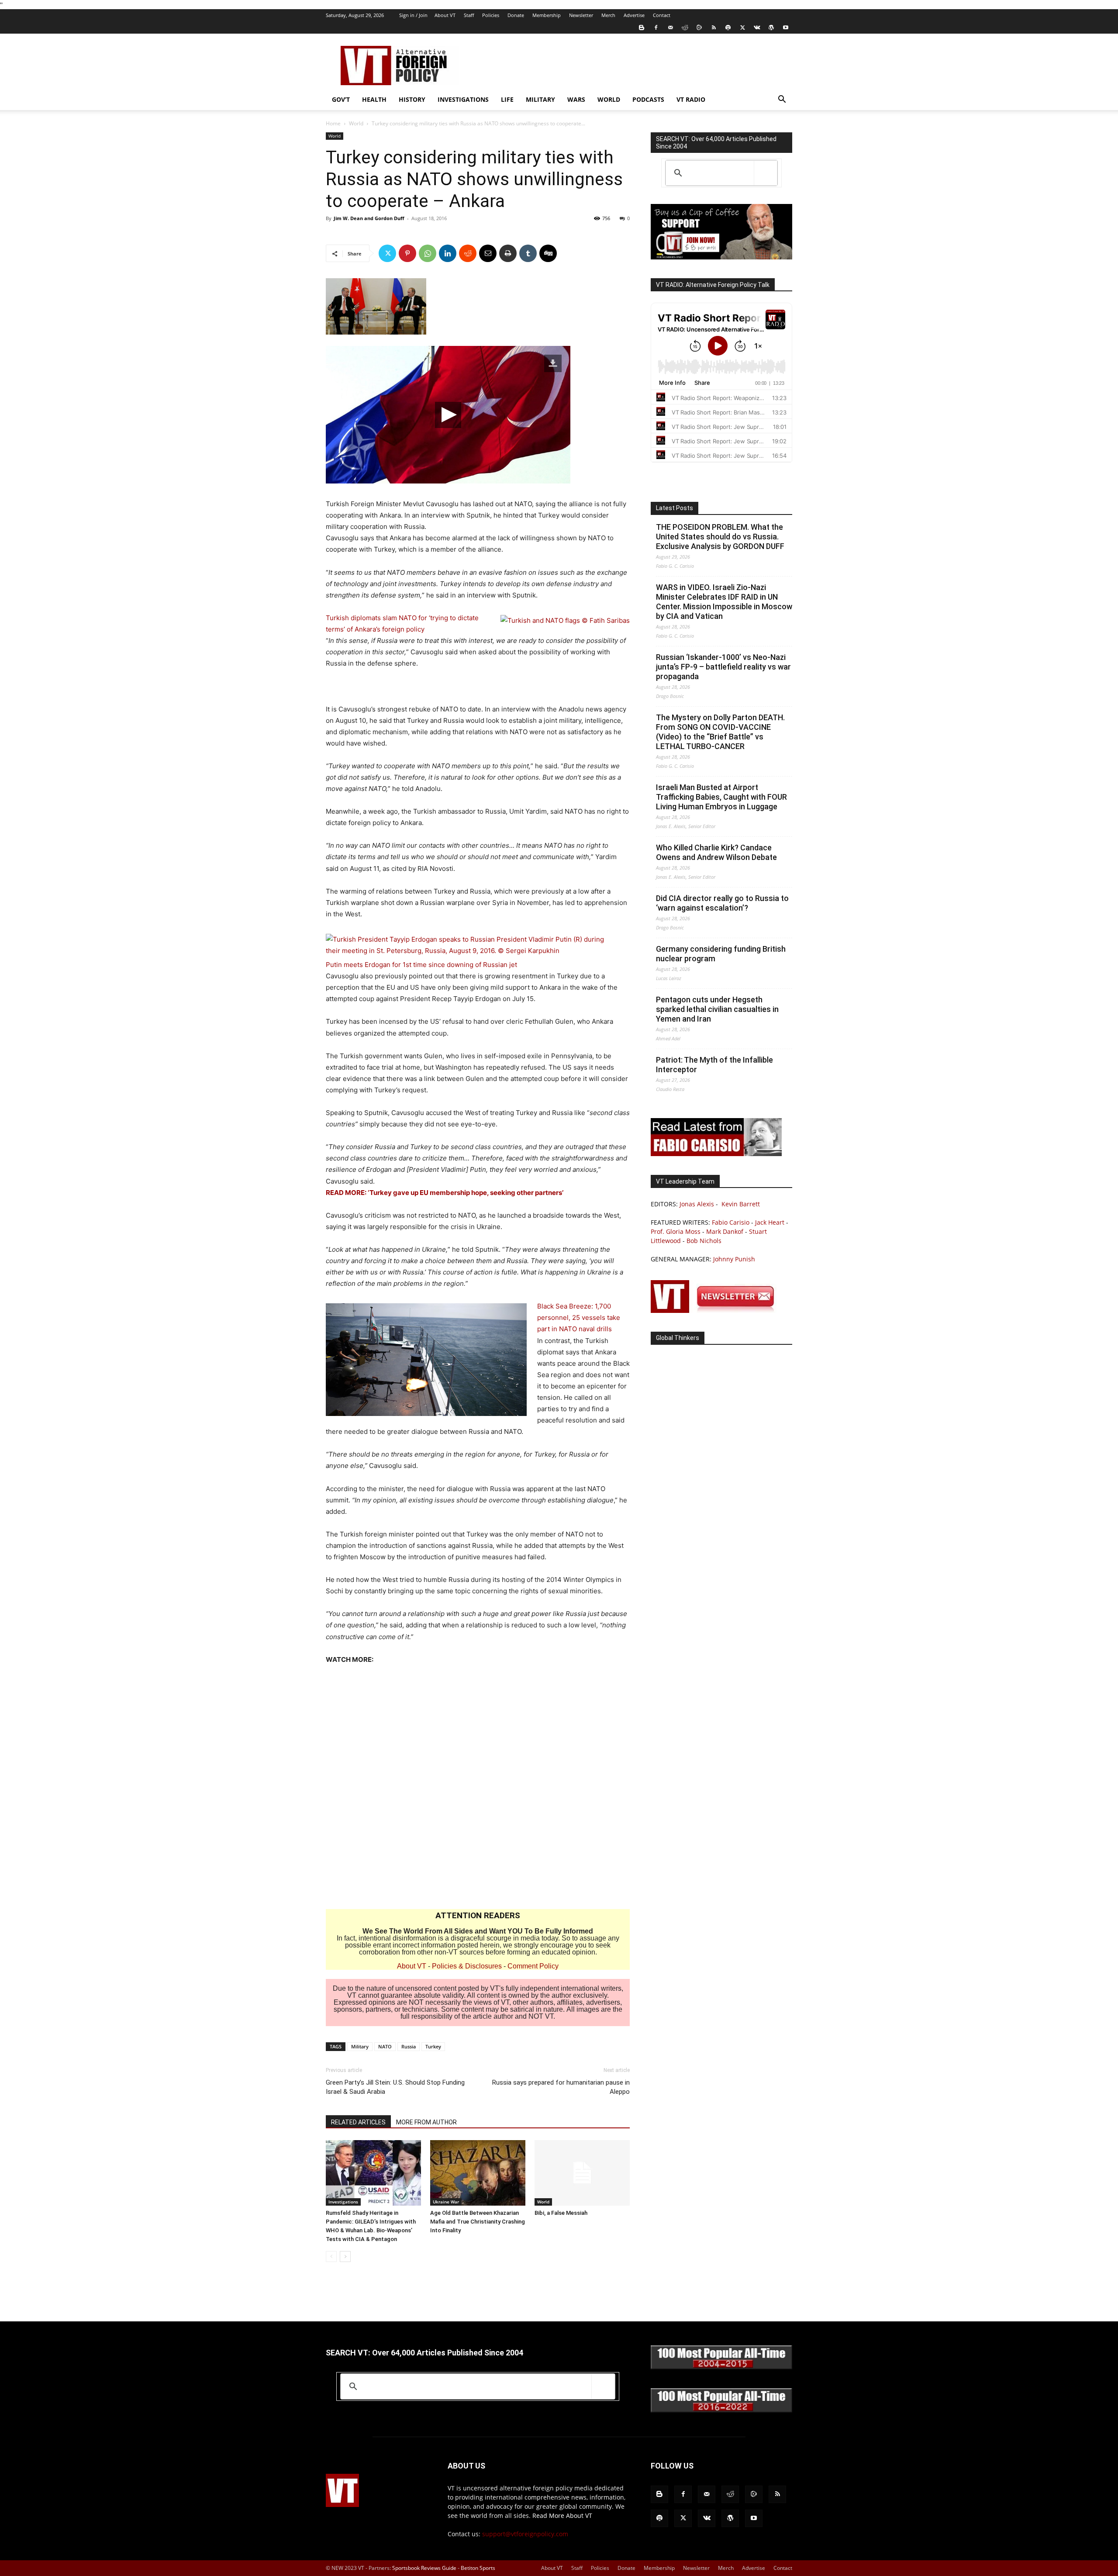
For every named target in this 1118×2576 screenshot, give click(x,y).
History (412, 99)
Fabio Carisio (731, 1222)
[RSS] (714, 28)
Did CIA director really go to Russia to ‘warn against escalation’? (722, 903)
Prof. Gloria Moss (676, 1231)
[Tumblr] (528, 253)
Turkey (433, 2046)
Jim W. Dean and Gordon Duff (369, 218)
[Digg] (548, 253)
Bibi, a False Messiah (561, 2213)
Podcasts (648, 99)
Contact (662, 15)
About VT (445, 15)
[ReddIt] (468, 253)
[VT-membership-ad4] (721, 257)
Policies (491, 15)
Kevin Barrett (741, 1204)
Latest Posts (675, 508)
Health (374, 99)
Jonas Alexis (697, 1204)
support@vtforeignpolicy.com (525, 2534)
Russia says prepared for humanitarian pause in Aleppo (561, 2087)
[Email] (488, 253)
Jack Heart (770, 1222)
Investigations (463, 99)
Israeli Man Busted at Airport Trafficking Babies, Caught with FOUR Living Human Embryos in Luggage (721, 797)
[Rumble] (699, 28)
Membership (547, 15)
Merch (608, 15)
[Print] (508, 253)
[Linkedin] (448, 253)
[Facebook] (656, 28)
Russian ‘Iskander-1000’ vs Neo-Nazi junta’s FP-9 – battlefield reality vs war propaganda (723, 667)
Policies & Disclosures (467, 1966)
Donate (516, 15)
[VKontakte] (757, 28)
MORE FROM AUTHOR (426, 2122)
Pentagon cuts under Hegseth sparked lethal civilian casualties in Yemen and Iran (717, 1009)
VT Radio (691, 99)
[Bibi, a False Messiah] (582, 2173)
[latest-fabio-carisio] (716, 1154)
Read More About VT (562, 2516)
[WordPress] (771, 28)
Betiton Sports (478, 2568)
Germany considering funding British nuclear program (721, 954)
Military (540, 99)
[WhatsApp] (428, 253)
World (609, 99)
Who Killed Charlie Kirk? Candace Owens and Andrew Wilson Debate (716, 852)
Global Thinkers (678, 1338)
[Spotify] (728, 28)
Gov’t (341, 99)
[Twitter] (742, 28)
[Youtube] (786, 28)
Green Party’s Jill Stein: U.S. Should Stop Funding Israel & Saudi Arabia (395, 2087)
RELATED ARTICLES (358, 2122)
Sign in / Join (413, 15)
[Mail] (670, 28)
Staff (469, 15)
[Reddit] (685, 28)
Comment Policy (533, 1966)
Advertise (634, 15)
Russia (409, 2046)
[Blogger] (642, 28)
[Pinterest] (407, 253)
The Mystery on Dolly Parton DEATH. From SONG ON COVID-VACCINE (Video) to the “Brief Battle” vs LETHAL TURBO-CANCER (720, 732)
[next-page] (345, 2257)
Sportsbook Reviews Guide (424, 2568)
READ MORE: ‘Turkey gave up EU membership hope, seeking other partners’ (445, 1193)
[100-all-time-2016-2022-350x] (721, 2410)
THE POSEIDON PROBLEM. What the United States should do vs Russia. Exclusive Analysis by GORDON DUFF (720, 537)
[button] (782, 100)
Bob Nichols (704, 1241)
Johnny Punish (734, 1259)
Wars (576, 99)
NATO (385, 2046)
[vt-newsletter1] (716, 1310)
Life (507, 99)
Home (333, 123)
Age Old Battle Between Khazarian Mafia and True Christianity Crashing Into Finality (478, 2222)
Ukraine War (446, 2202)
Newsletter (581, 15)
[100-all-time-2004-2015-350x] (721, 2367)
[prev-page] (331, 2257)
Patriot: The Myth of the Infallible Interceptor (714, 1065)
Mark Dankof (725, 1231)
